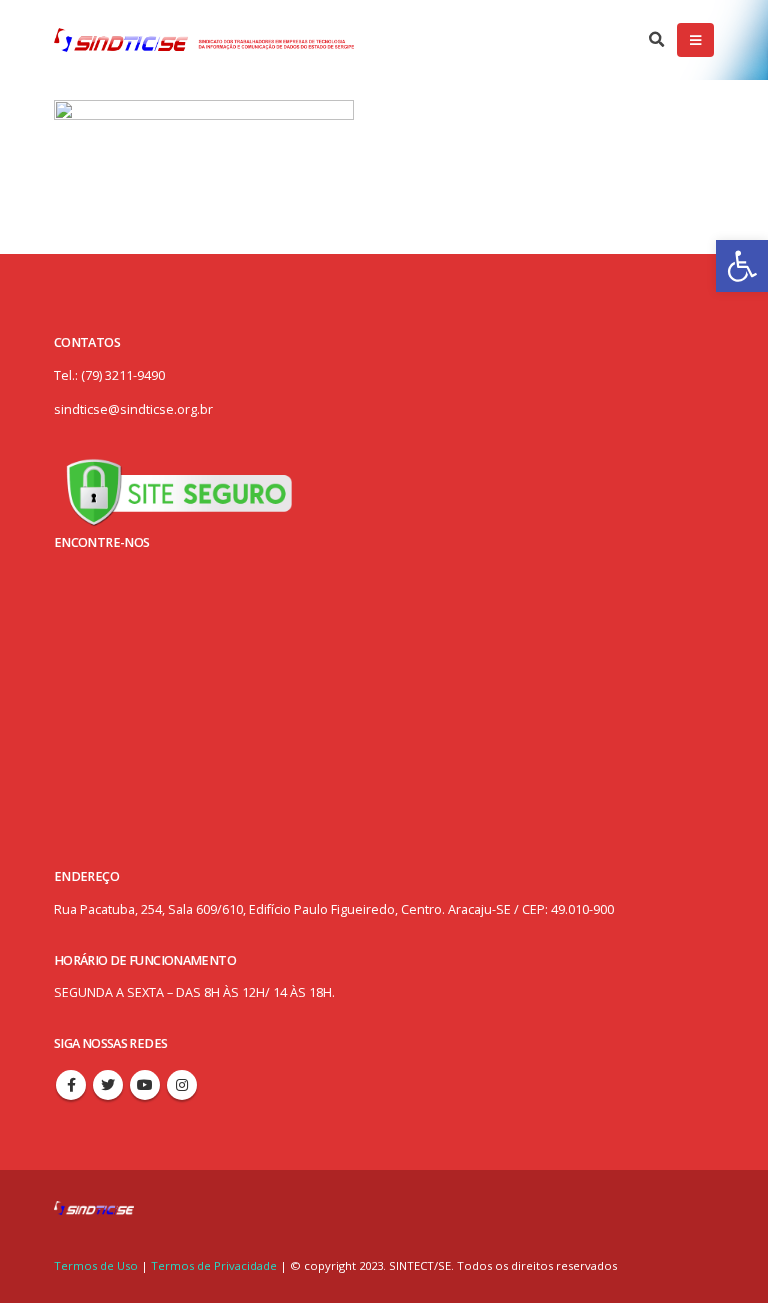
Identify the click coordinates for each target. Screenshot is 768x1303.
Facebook (71, 1085)
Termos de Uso (97, 1265)
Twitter (108, 1085)
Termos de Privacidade (214, 1265)
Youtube (145, 1085)
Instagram (182, 1085)
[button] (742, 266)
